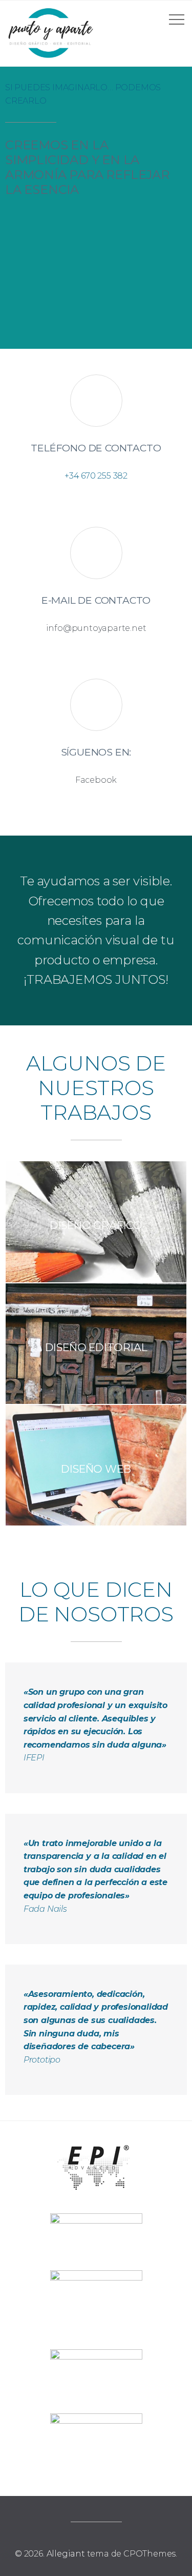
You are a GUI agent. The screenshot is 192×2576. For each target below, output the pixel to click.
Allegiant (66, 2554)
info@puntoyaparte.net (96, 628)
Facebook (96, 780)
